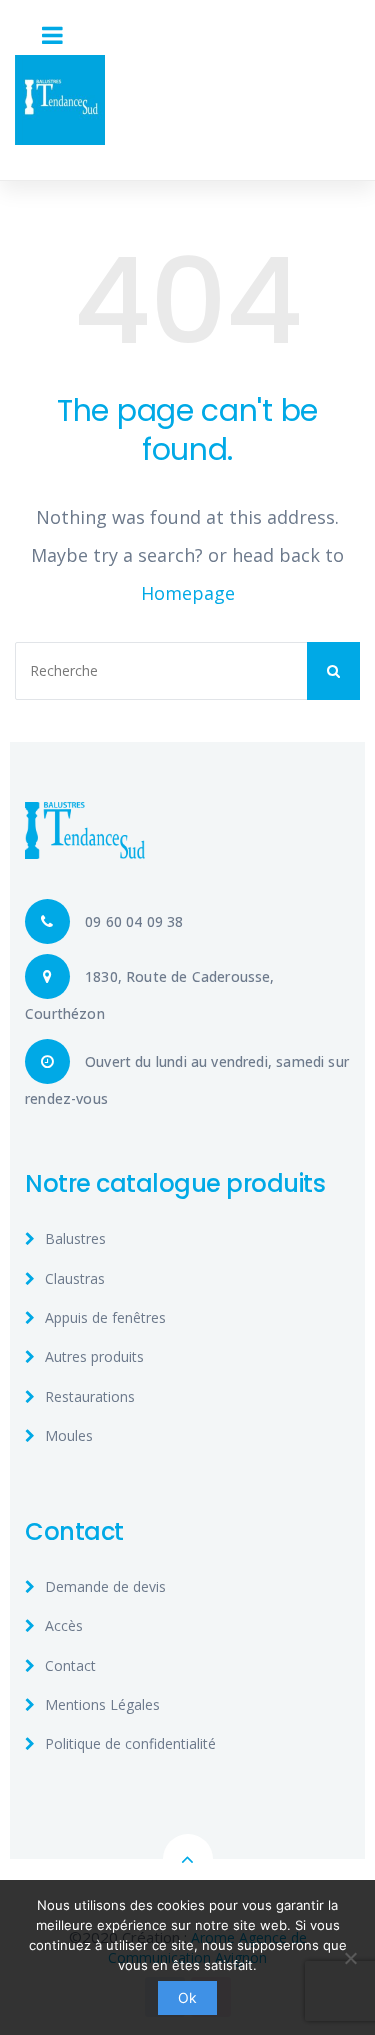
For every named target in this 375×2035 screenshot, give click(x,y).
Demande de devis (105, 1586)
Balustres (75, 1238)
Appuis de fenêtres (105, 1317)
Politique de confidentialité (130, 1743)
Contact (70, 1665)
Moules (69, 1435)
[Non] (350, 1958)
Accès (64, 1625)
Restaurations (90, 1396)
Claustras (75, 1278)
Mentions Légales (102, 1704)
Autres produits (94, 1356)
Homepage (188, 593)
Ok (187, 1997)
